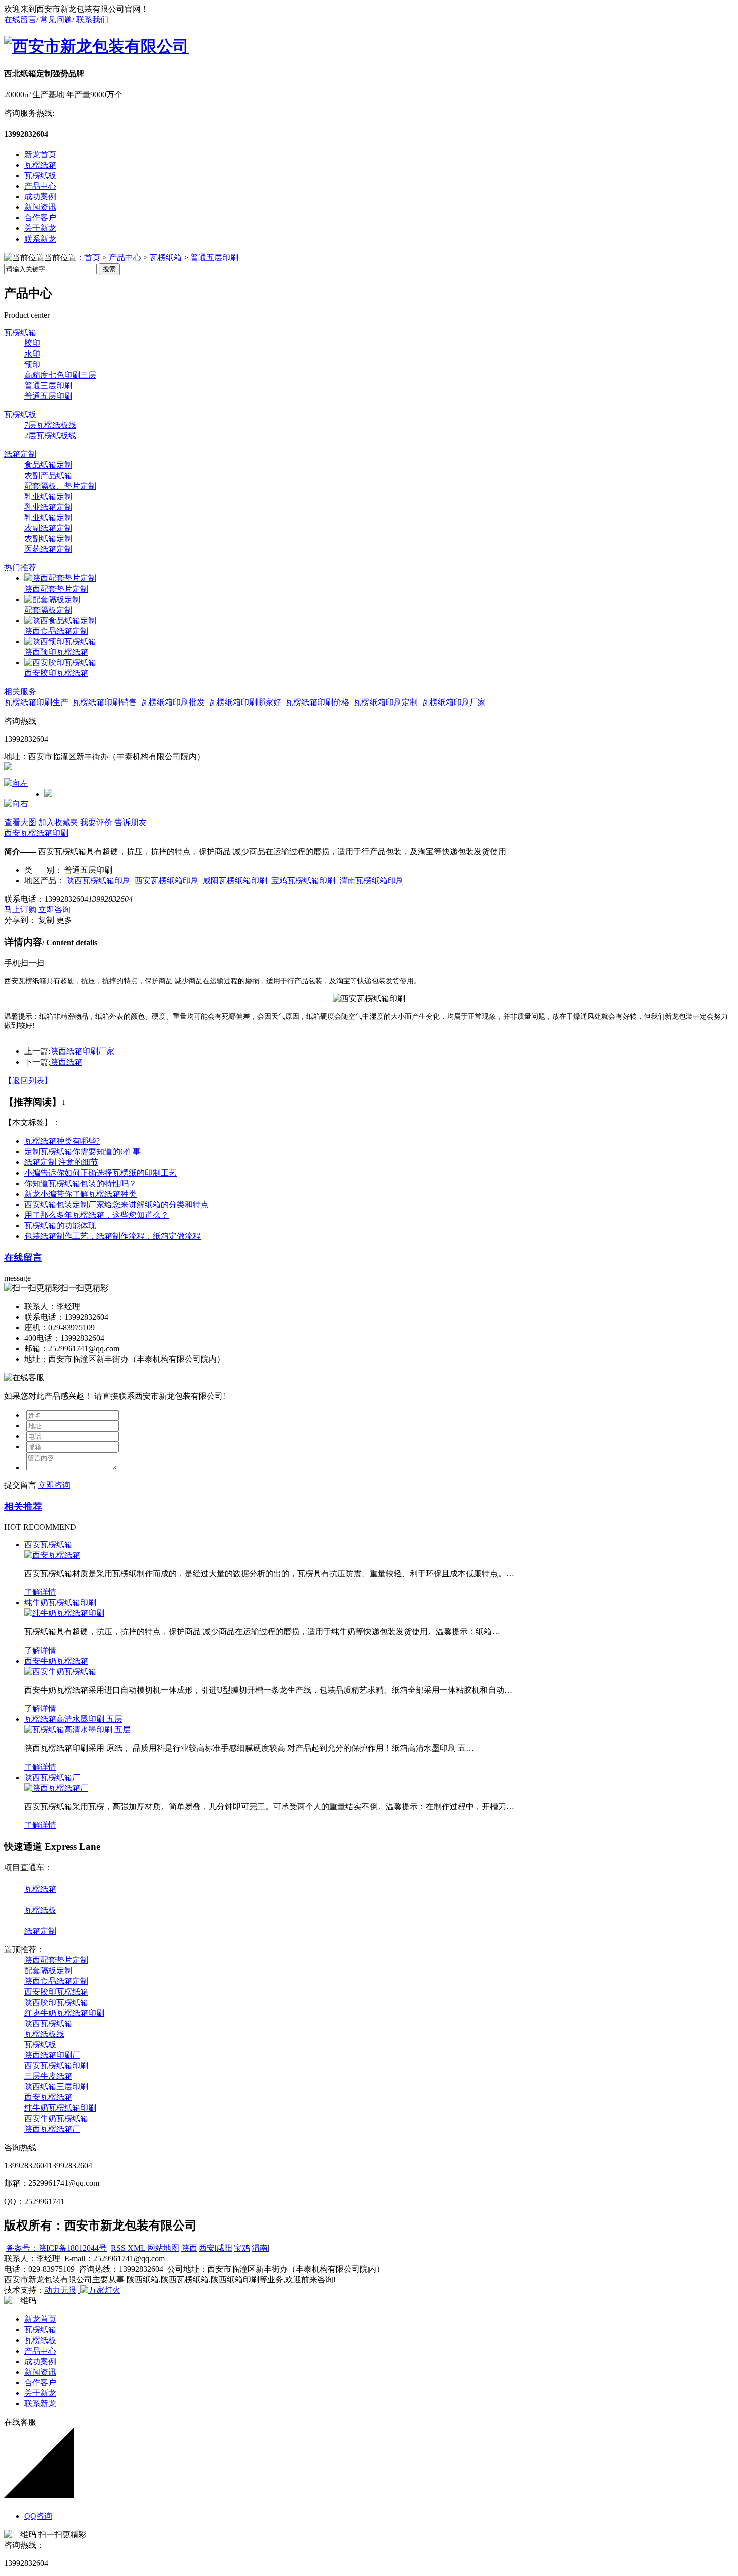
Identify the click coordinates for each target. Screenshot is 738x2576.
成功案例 (40, 197)
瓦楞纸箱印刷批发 (173, 702)
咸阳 (224, 2248)
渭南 (260, 2248)
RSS (119, 2248)
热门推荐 (20, 568)
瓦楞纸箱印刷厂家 (454, 702)
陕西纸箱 (66, 1062)
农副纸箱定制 (48, 528)
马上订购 (20, 910)
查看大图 (20, 822)
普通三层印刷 (48, 385)
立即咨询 (54, 910)
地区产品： (44, 881)
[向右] (16, 804)
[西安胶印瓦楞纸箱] (60, 663)
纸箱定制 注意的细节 (61, 1162)
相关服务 (20, 692)
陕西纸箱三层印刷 (56, 2087)
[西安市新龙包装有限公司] (96, 46)
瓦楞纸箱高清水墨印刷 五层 (73, 1719)
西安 (207, 2248)
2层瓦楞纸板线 (50, 436)
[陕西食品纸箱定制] (60, 620)
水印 (32, 354)
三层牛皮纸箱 (48, 2076)
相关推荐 (23, 1507)
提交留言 (20, 1485)
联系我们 (92, 19)
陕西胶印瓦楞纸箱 (56, 2002)
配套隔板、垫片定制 (60, 486)
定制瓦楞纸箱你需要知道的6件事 (82, 1152)
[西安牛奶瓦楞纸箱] (60, 1671)
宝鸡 (242, 2248)
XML (137, 2248)
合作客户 (40, 218)
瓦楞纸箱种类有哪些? (62, 1141)
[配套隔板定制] (52, 599)
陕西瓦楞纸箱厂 (52, 1777)
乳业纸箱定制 (48, 496)
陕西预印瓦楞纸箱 (56, 652)
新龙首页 (40, 154)
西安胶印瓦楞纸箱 (56, 673)
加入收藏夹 (58, 822)
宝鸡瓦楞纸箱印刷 (303, 881)
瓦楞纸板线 (44, 2034)
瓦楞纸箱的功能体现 (60, 1225)
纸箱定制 (20, 454)
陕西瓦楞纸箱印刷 (98, 881)
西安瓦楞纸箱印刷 (36, 833)
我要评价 (96, 822)
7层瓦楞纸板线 (50, 425)
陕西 (189, 2248)
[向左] (16, 783)
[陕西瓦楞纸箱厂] (56, 1788)
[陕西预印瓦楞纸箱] (60, 641)
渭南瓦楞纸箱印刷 (372, 881)
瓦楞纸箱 (40, 165)
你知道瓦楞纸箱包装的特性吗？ (80, 1183)
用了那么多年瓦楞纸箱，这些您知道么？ (96, 1215)
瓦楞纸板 (40, 175)
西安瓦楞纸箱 (48, 1544)
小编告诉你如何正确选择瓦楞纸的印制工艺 (100, 1173)
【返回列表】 (28, 1080)
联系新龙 (40, 239)
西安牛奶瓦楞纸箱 (56, 1661)
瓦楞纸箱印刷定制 (386, 702)
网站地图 (163, 2248)
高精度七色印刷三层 (60, 375)
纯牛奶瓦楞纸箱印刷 (60, 1603)
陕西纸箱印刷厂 (52, 2055)
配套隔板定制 (48, 610)
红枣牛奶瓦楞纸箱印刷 (64, 2013)
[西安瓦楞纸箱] (52, 1555)
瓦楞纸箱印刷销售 (104, 702)
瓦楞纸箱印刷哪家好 (245, 702)
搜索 (109, 269)
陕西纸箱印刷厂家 (82, 1051)
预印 (32, 364)
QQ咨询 (38, 2516)
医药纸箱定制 (48, 549)
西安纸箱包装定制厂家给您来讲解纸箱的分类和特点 (116, 1204)
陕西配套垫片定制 (56, 589)
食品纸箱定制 (48, 465)
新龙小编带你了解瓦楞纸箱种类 (80, 1194)
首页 (92, 257)
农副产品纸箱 (48, 475)
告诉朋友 (131, 822)
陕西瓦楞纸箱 (48, 2023)
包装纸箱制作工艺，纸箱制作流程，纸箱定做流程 (112, 1236)
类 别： (43, 870)
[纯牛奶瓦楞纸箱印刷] (64, 1613)
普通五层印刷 (214, 257)
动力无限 (60, 2290)
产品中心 (40, 186)
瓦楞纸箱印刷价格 (317, 702)
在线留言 (20, 19)
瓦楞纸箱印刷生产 (36, 702)
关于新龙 (40, 228)
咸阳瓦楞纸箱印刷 (235, 881)
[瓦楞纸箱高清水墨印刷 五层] (77, 1730)
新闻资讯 (40, 207)
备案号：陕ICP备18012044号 (56, 2248)
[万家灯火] (99, 2290)
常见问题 (56, 19)
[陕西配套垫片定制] (60, 578)
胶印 (32, 343)
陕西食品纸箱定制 (56, 631)
